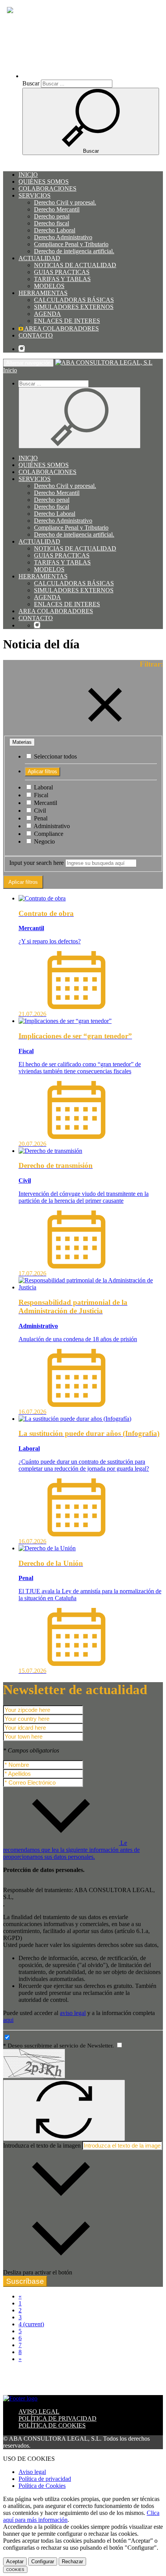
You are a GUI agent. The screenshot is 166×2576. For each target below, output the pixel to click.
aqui (8, 2020)
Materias (22, 742)
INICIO (28, 175)
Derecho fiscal (52, 223)
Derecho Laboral (55, 230)
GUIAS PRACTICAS (62, 272)
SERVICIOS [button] (35, 195)
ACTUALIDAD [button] (39, 258)
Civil (39, 811)
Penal (40, 818)
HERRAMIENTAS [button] (43, 293)
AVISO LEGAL (39, 2411)
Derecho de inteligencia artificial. (74, 251)
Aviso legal (32, 2472)
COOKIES (15, 2570)
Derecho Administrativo (63, 237)
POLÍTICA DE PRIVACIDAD (58, 2418)
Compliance (48, 834)
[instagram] (22, 349)
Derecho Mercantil (57, 209)
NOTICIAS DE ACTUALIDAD (75, 265)
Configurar (43, 2562)
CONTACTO (36, 335)
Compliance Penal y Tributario (71, 244)
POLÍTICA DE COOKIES (52, 2425)
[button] (90, 76)
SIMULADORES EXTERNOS (74, 307)
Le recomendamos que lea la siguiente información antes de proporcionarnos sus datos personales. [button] (71, 1850)
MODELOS (49, 286)
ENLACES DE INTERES (67, 321)
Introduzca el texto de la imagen (42, 2146)
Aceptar (15, 2562)
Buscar (31, 83)
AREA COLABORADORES (61, 328)
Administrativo (51, 826)
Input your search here (36, 863)
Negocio (44, 841)
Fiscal (40, 795)
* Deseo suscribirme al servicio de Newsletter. (59, 2046)
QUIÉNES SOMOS (44, 182)
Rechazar (72, 2562)
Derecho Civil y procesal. (65, 202)
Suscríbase (25, 2281)
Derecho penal (52, 216)
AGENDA (47, 314)
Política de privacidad (45, 2479)
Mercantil (45, 803)
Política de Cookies (42, 2486)
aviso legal (73, 2013)
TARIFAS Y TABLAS (62, 279)
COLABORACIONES (47, 188)
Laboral (43, 787)
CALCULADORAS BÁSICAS (74, 300)
